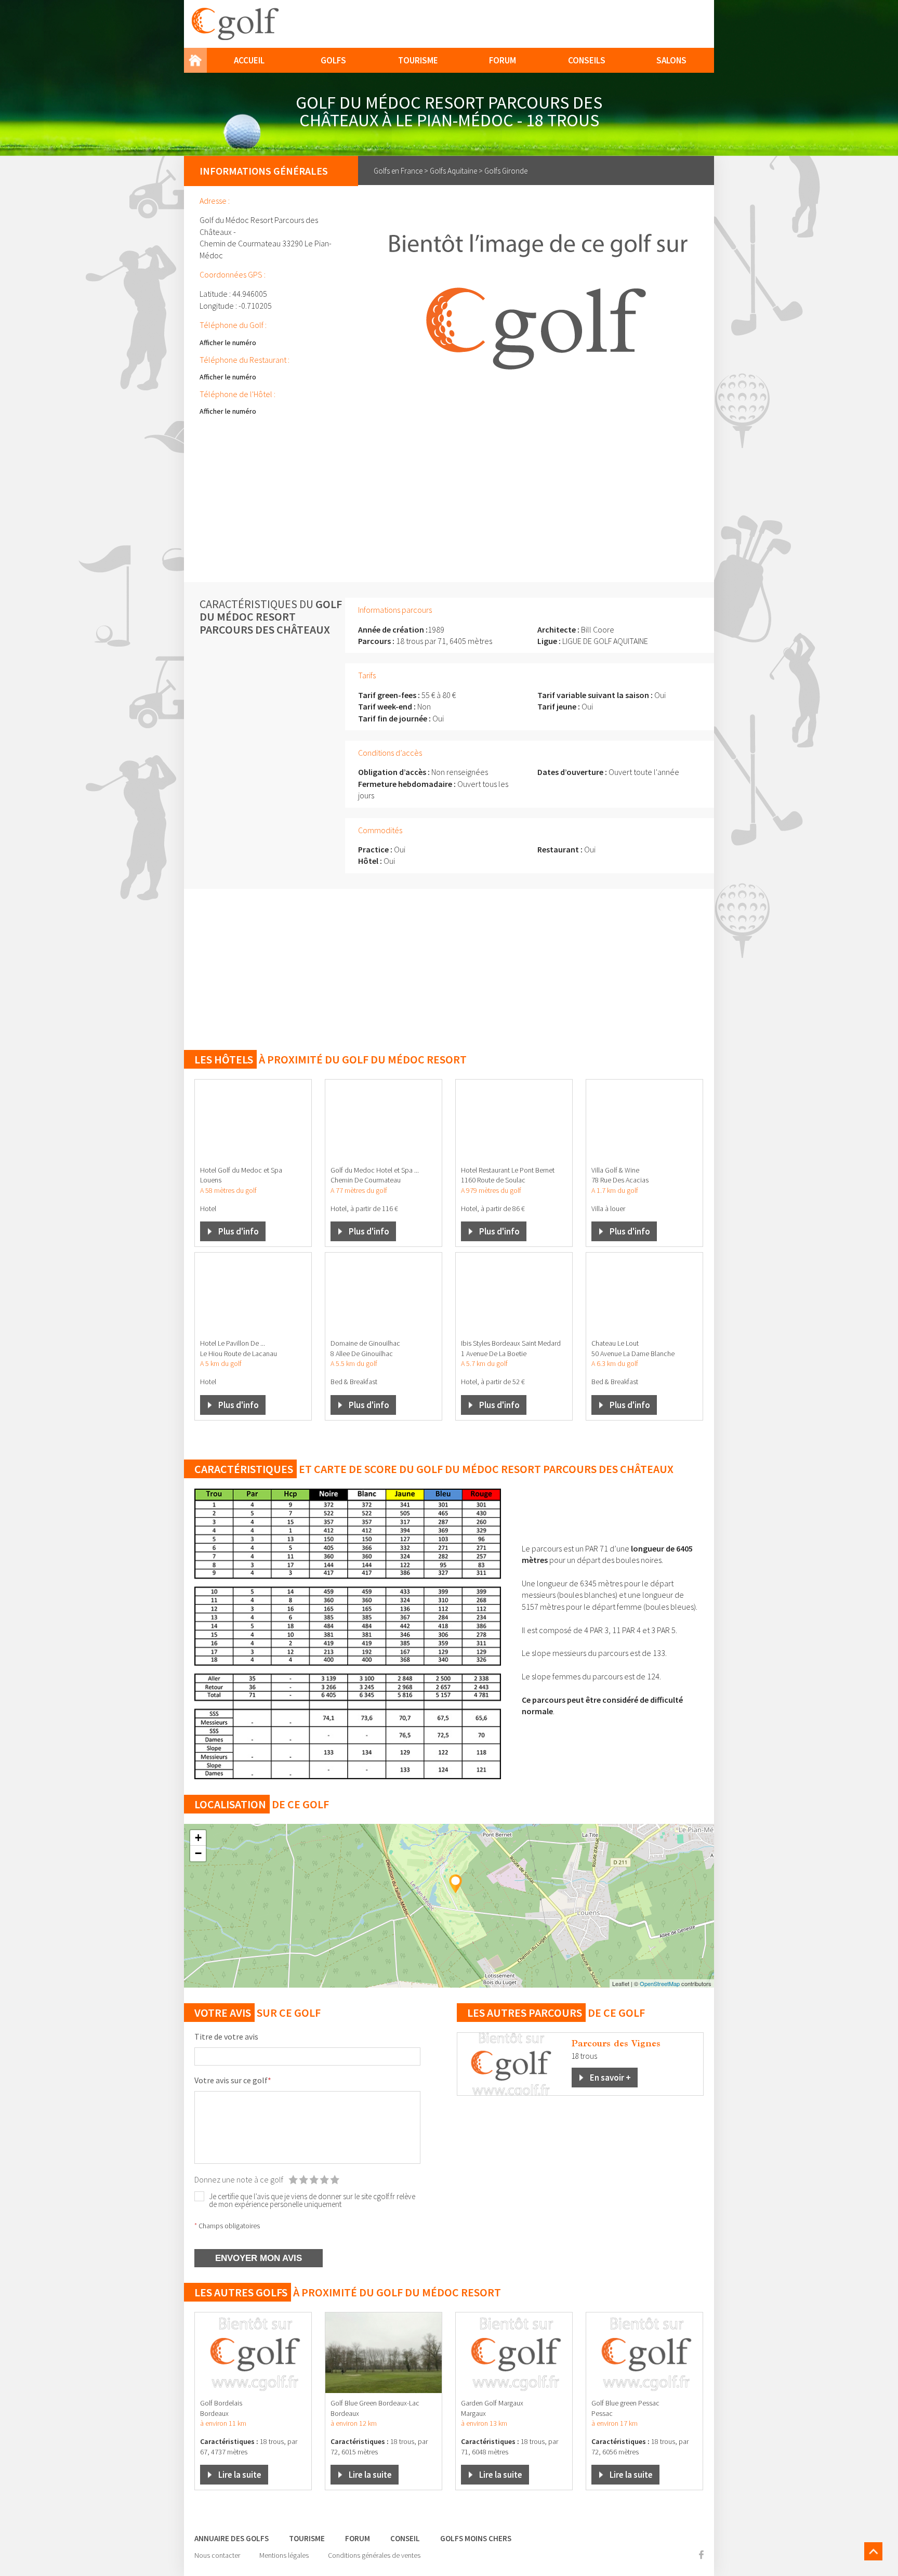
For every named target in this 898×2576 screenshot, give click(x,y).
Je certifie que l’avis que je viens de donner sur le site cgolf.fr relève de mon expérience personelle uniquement (312, 2200)
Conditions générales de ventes (374, 2555)
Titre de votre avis (226, 2036)
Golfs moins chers (476, 2538)
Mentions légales (284, 2555)
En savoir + (610, 2078)
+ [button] (198, 1838)
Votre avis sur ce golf (233, 2080)
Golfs (333, 60)
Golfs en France (398, 171)
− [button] (198, 1853)
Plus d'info (239, 1231)
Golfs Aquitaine (453, 171)
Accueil (249, 60)
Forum (503, 60)
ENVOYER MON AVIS (259, 2258)
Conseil (405, 2538)
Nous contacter (217, 2555)
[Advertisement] (449, 504)
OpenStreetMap (660, 1983)
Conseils (587, 60)
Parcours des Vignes (616, 2043)
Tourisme (418, 60)
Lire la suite (240, 2475)
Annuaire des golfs (232, 2538)
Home (195, 60)
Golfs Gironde (506, 171)
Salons (671, 60)
